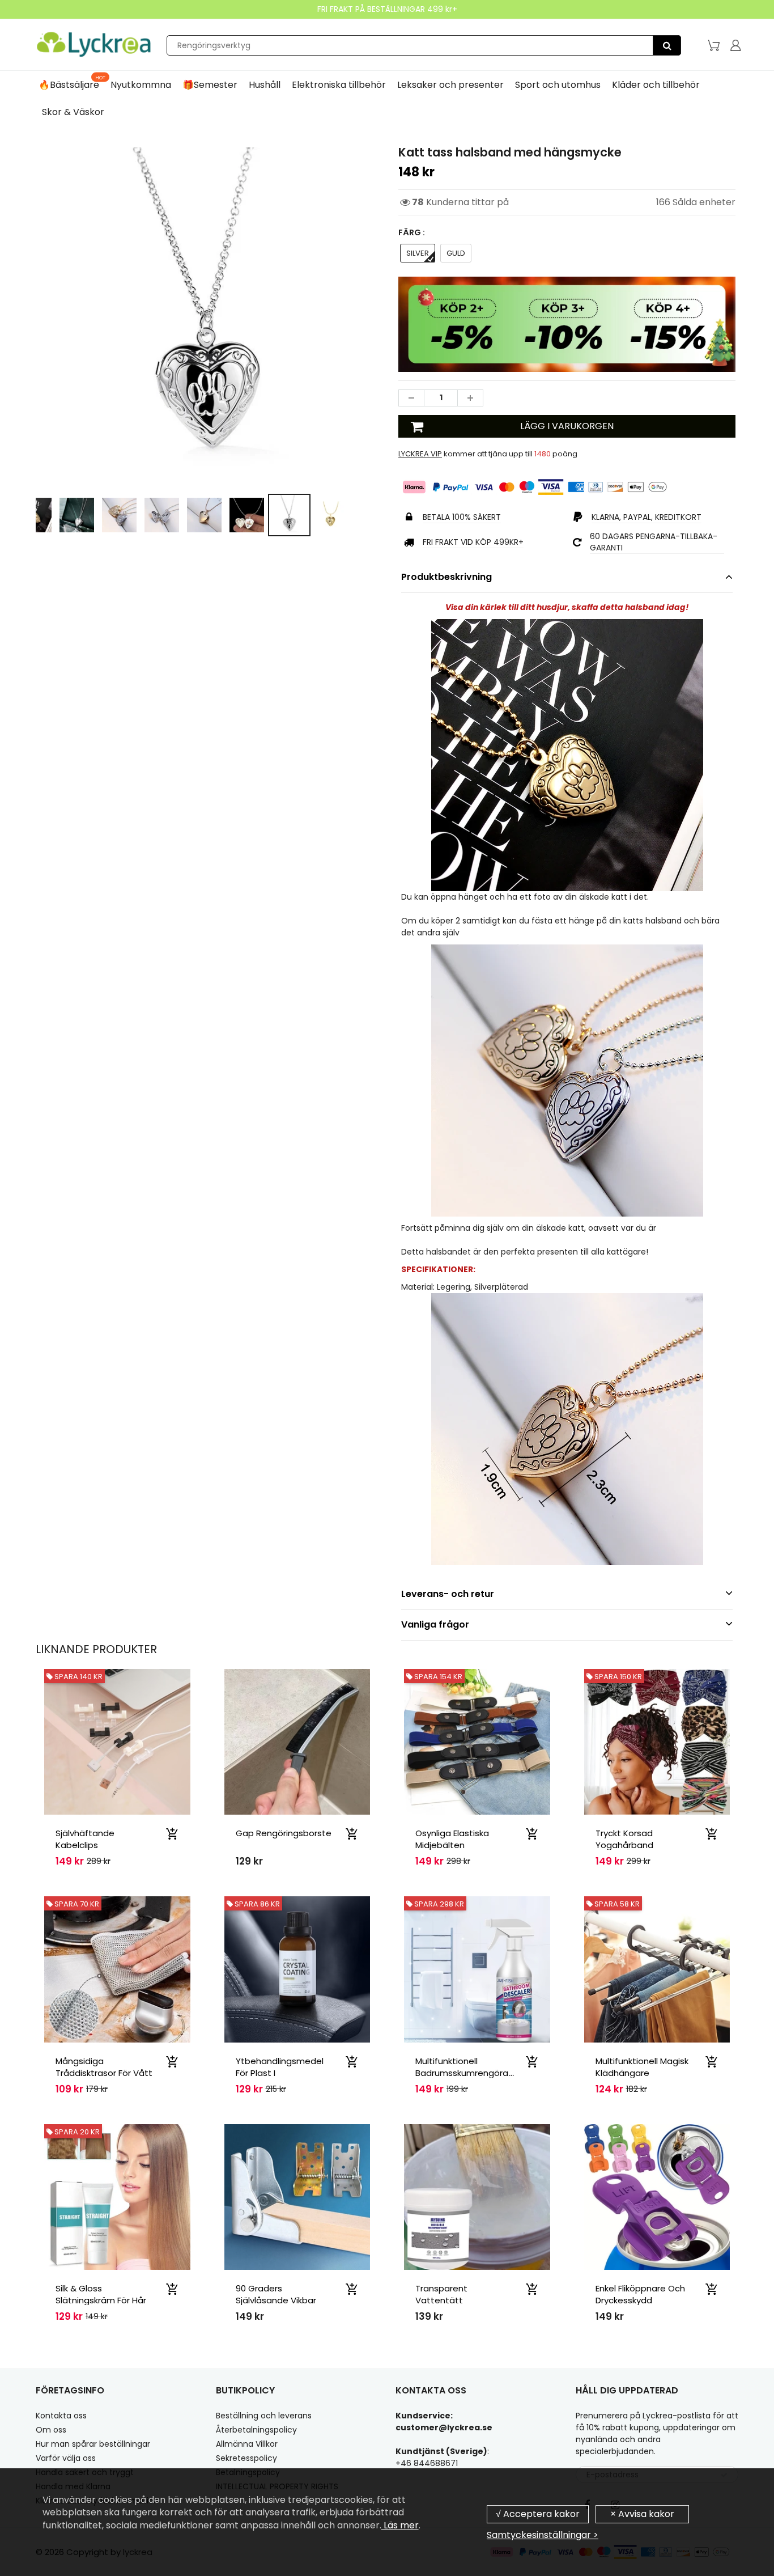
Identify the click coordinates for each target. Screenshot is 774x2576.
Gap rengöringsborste (284, 1833)
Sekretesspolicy (246, 2458)
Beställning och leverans (264, 2416)
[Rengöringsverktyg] (667, 45)
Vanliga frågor (435, 1624)
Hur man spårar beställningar (93, 2444)
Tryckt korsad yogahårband (624, 1839)
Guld (456, 253)
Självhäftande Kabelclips (85, 1839)
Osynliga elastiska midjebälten (452, 1839)
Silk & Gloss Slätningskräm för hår (101, 2294)
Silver (418, 253)
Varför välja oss (66, 2458)
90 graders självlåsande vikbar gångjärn (276, 2300)
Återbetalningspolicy (256, 2430)
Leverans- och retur (448, 1594)
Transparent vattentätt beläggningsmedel (455, 2300)
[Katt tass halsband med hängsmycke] (207, 315)
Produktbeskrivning (446, 577)
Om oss (51, 2430)
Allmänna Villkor (247, 2444)
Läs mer (400, 2525)
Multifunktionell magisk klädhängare (642, 2067)
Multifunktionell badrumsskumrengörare (466, 2067)
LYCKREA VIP (420, 454)
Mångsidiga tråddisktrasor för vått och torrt (104, 2073)
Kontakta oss (61, 2416)
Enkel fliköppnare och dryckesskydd (640, 2294)
